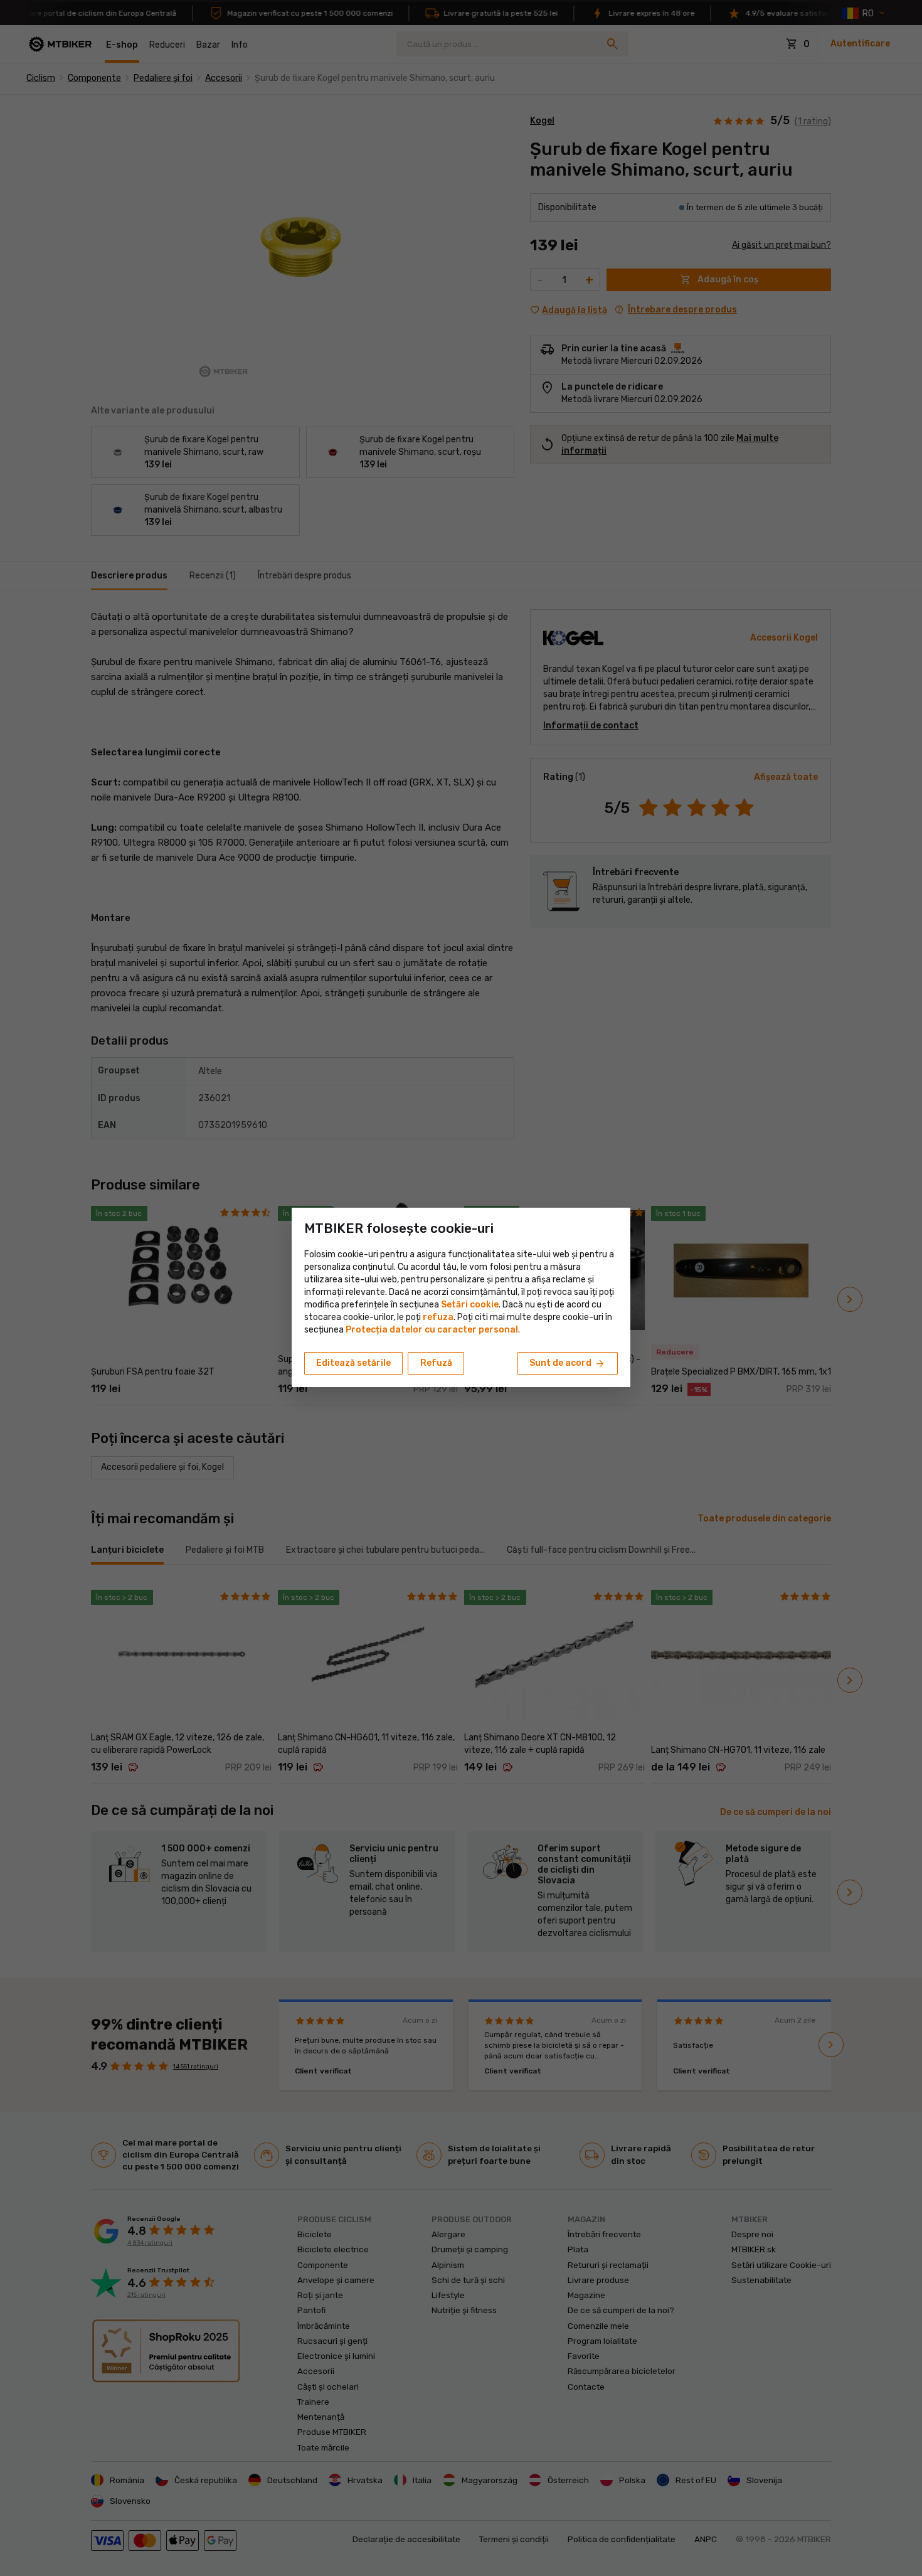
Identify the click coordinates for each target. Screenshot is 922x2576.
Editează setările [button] (353, 1363)
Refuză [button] (436, 1363)
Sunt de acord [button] (568, 1364)
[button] (438, 1317)
